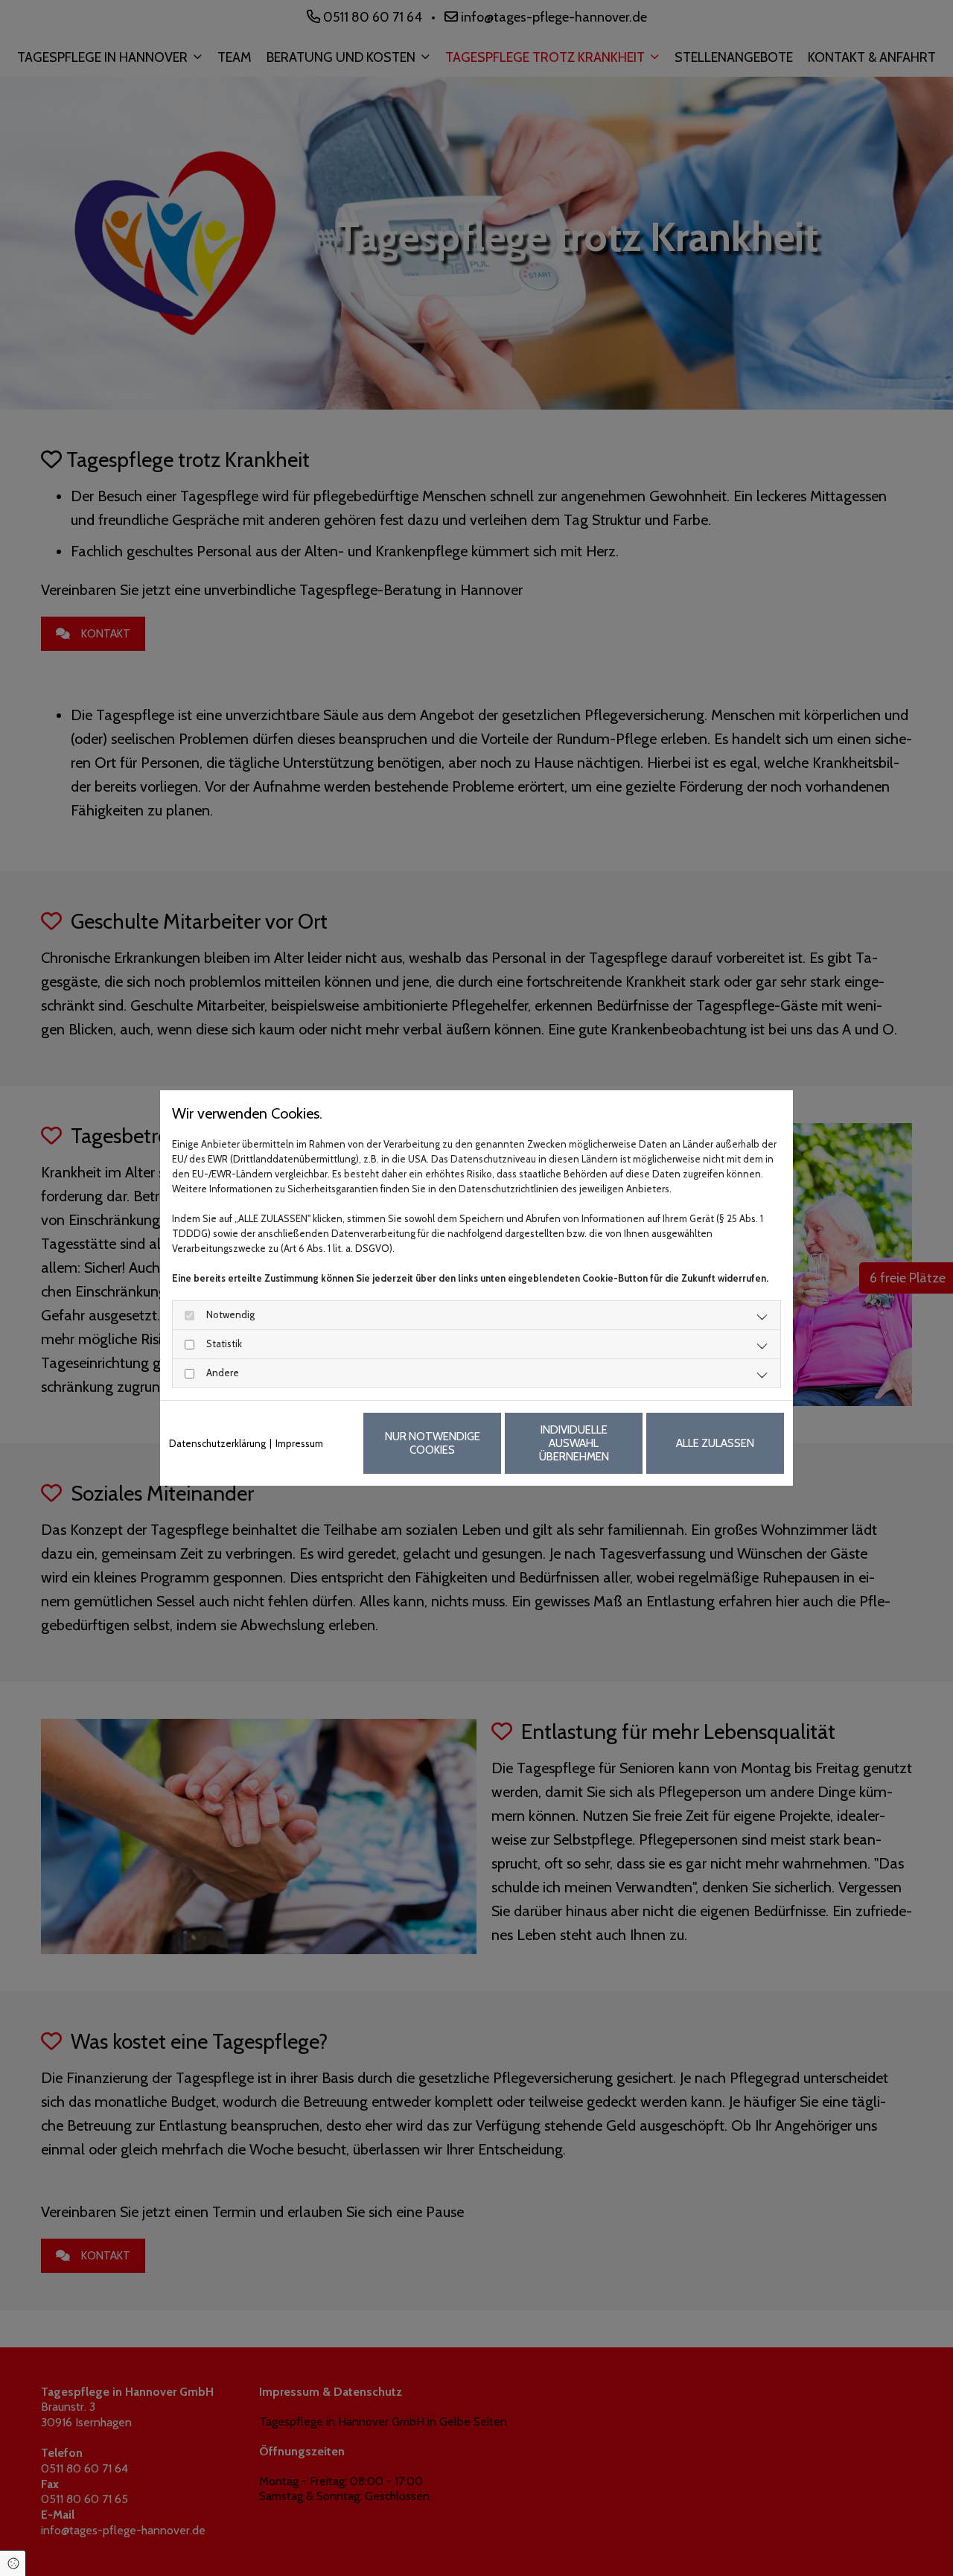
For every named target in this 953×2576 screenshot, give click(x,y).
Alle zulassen (715, 1443)
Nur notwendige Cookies (433, 1443)
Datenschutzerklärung (217, 1443)
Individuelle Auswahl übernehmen (574, 1443)
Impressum (299, 1443)
